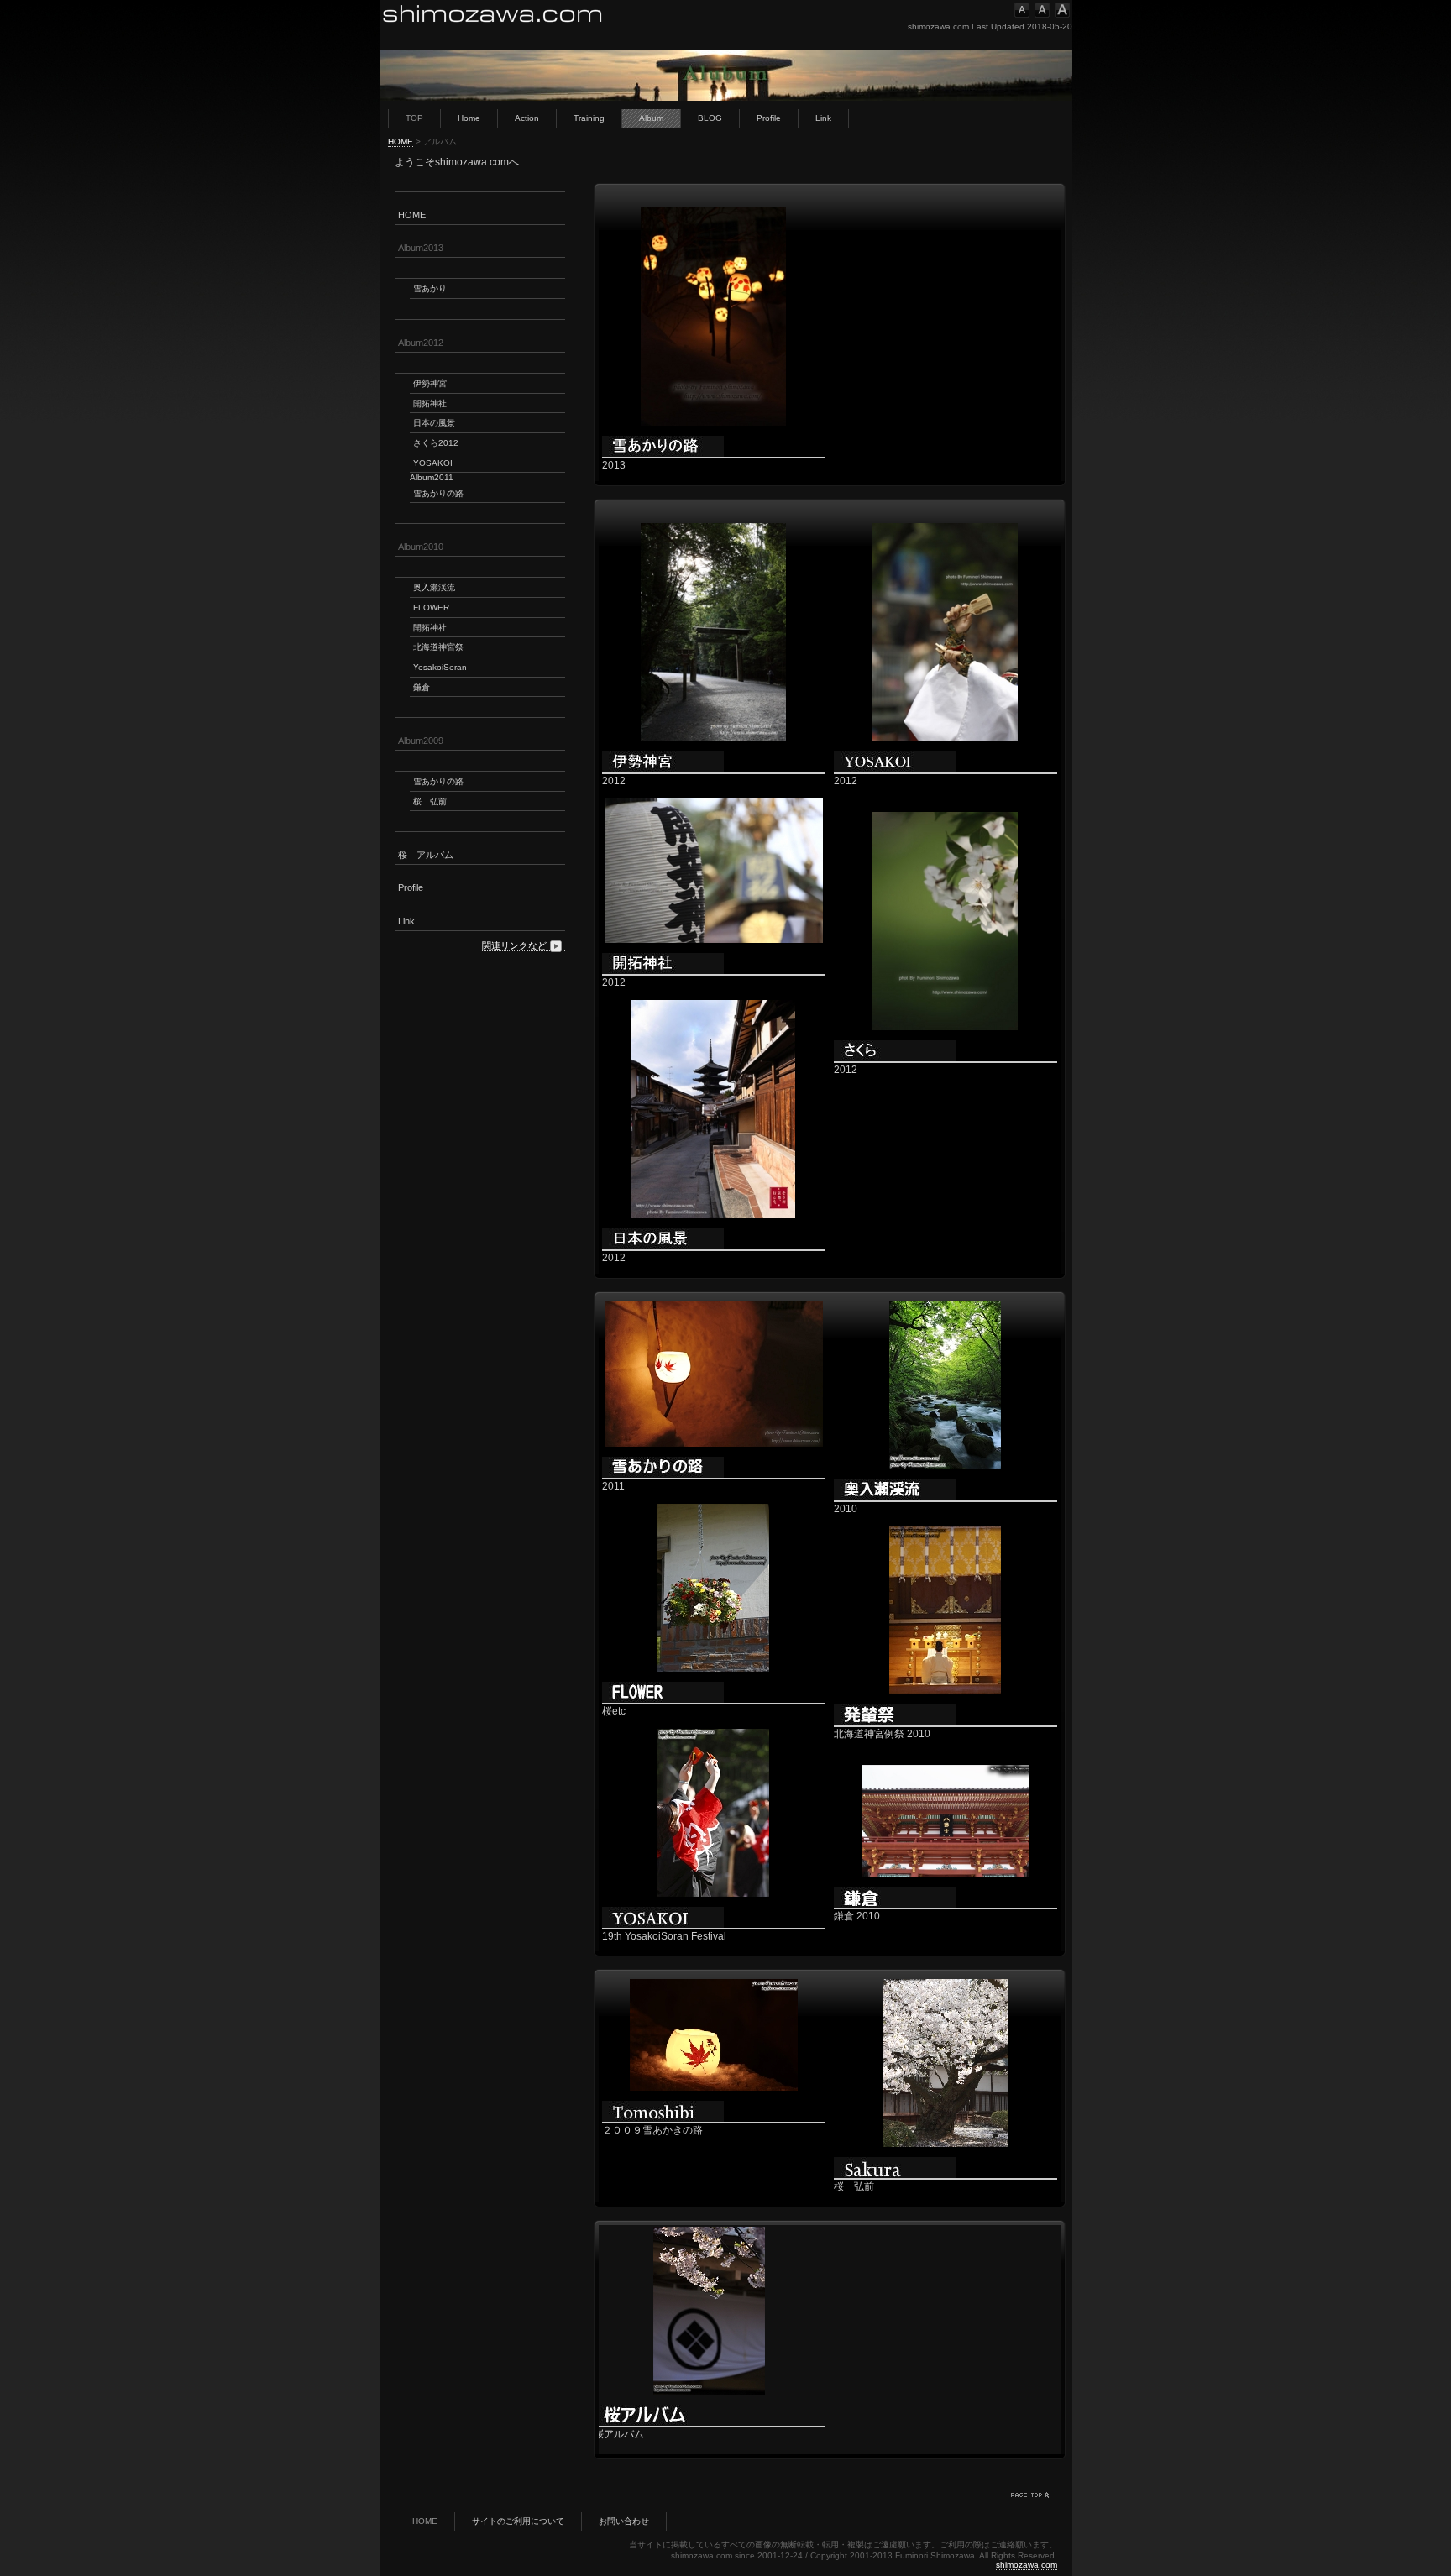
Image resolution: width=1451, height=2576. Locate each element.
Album (651, 118)
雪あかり (430, 288)
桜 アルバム (426, 855)
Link (823, 118)
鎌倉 (422, 687)
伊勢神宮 (430, 383)
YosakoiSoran (440, 667)
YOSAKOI (433, 463)
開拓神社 (430, 403)
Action (527, 118)
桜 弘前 (430, 801)
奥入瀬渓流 (434, 587)
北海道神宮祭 (438, 647)
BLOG (710, 118)
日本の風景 (434, 423)
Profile (769, 118)
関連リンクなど (514, 945)
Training (589, 118)
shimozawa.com (1027, 2565)
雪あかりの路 (438, 493)
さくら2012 (436, 443)
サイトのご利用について (518, 2521)
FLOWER (431, 607)
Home (469, 118)
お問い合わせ (624, 2521)
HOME (401, 141)
